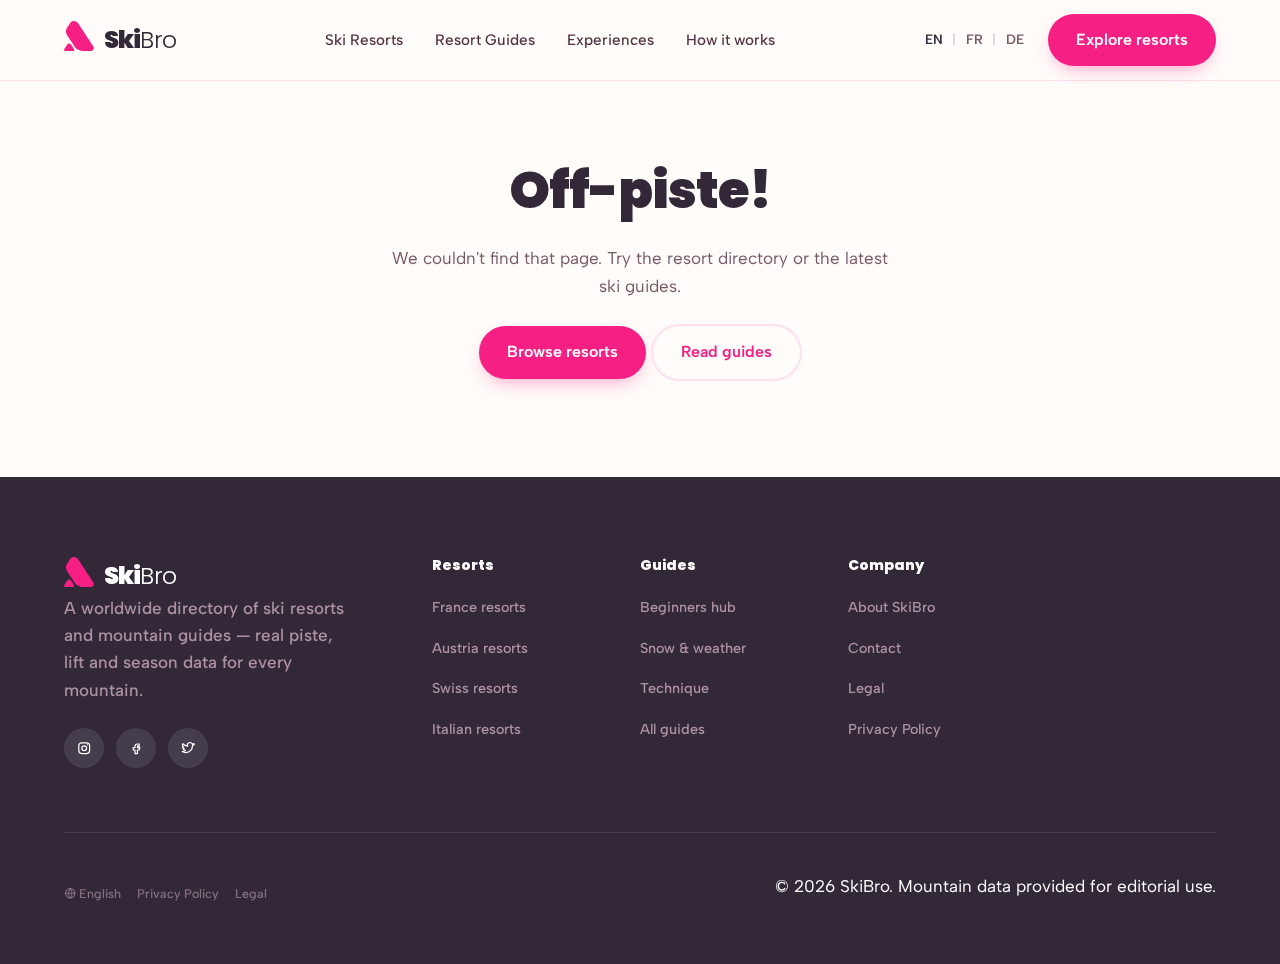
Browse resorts (562, 351)
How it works (730, 40)
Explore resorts (1132, 39)
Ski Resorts (364, 40)
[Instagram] (84, 748)
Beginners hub (688, 607)
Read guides (726, 351)
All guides (672, 729)
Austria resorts (480, 648)
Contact (874, 648)
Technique (674, 688)
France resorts (479, 607)
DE (1015, 39)
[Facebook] (136, 748)
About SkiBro (891, 607)
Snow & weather (693, 648)
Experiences (610, 40)
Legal (866, 688)
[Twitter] (188, 748)
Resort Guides (485, 40)
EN (934, 39)
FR (974, 39)
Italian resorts (476, 729)
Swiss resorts (475, 688)
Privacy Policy (894, 729)
